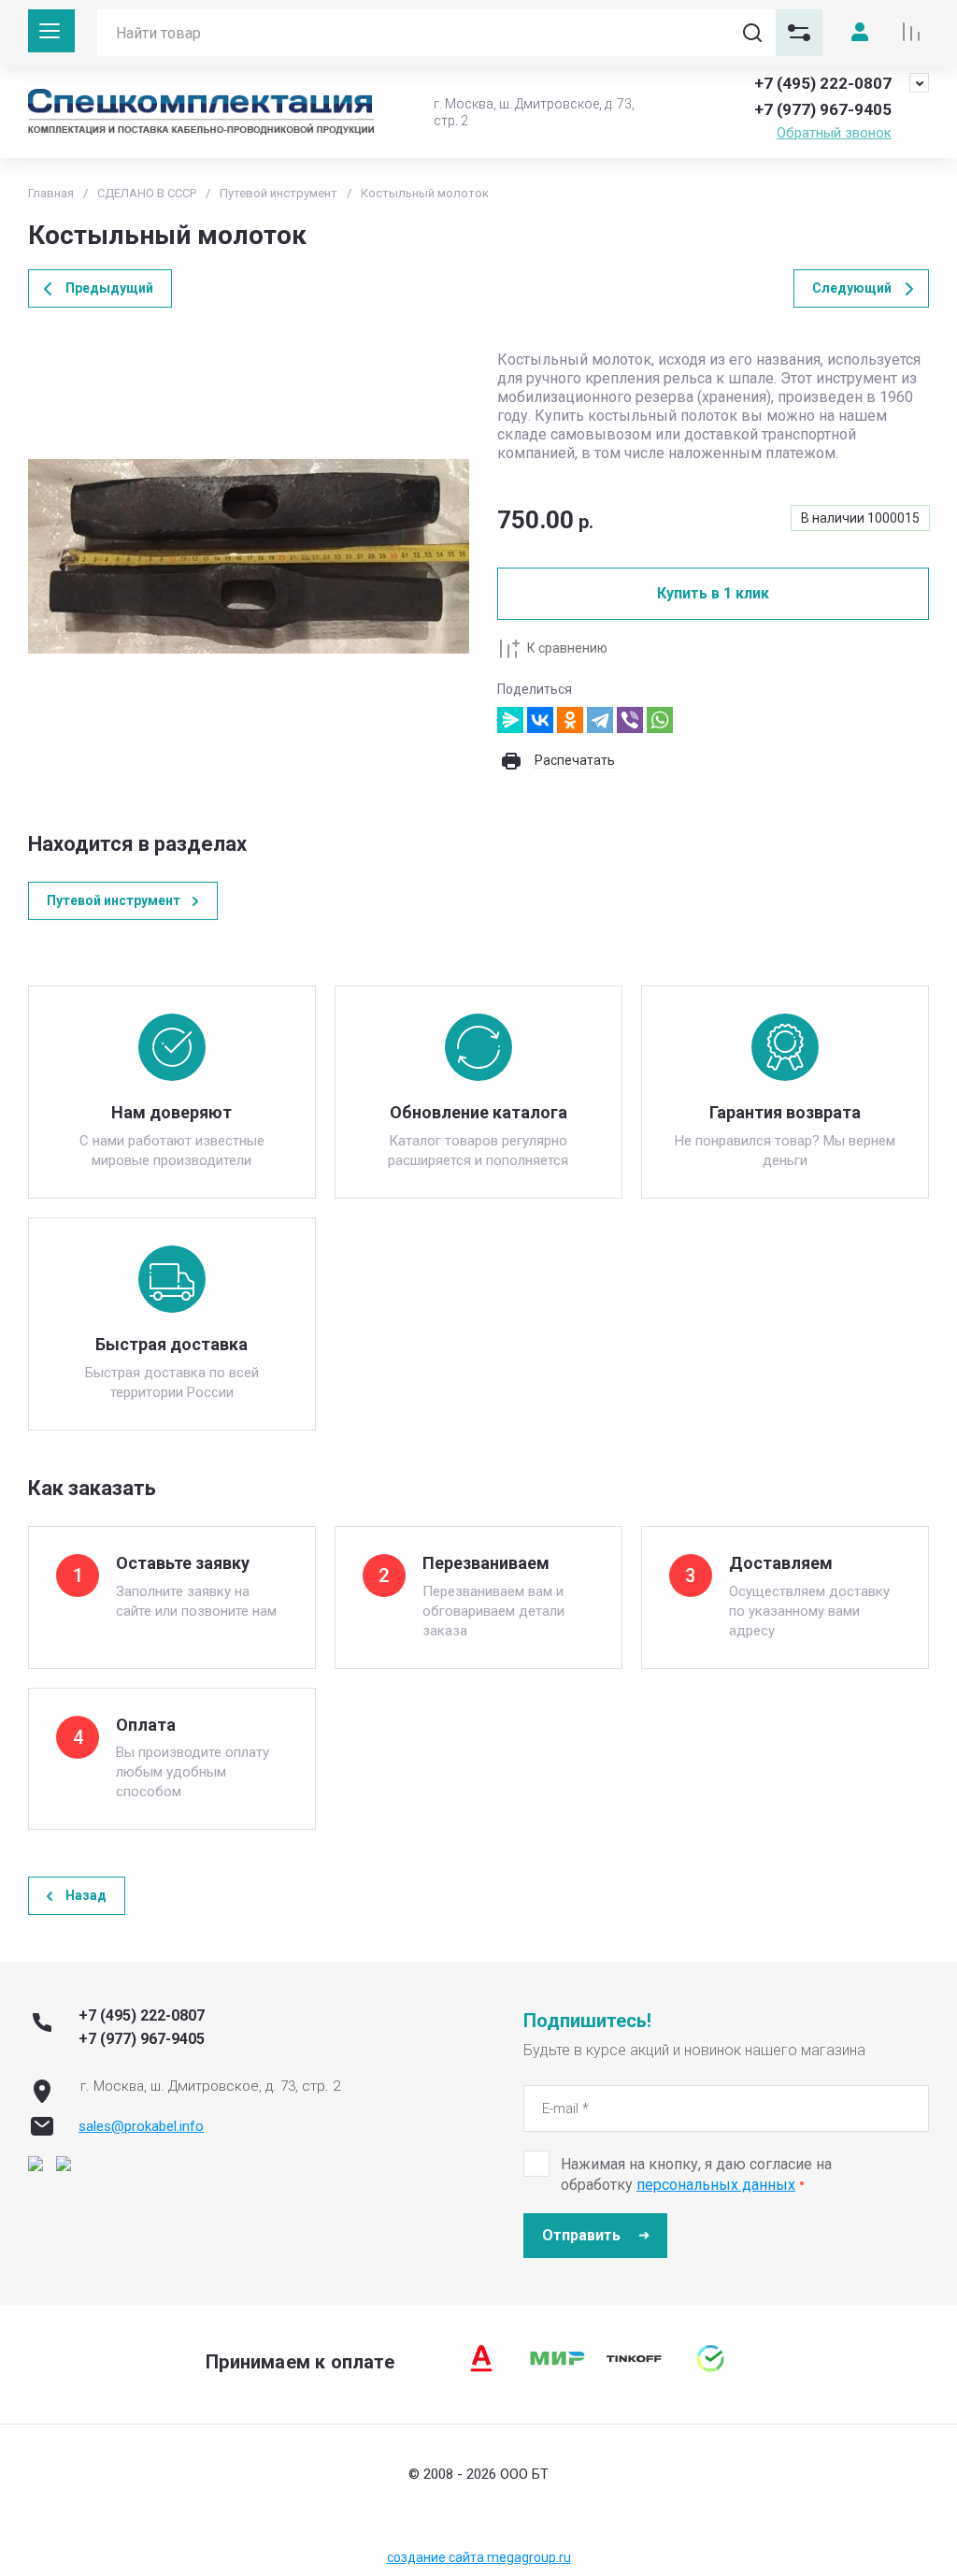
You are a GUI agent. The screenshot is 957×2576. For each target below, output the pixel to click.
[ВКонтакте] (540, 720)
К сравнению (567, 648)
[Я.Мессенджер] (510, 720)
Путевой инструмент (279, 193)
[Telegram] (600, 720)
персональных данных (716, 2185)
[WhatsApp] (660, 720)
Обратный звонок (834, 133)
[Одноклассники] (570, 720)
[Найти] (752, 33)
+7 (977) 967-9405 (823, 109)
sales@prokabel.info (141, 2126)
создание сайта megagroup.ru (479, 2557)
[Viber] (630, 720)
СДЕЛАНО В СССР (147, 193)
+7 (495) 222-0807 (823, 83)
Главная (51, 193)
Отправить (581, 2235)
